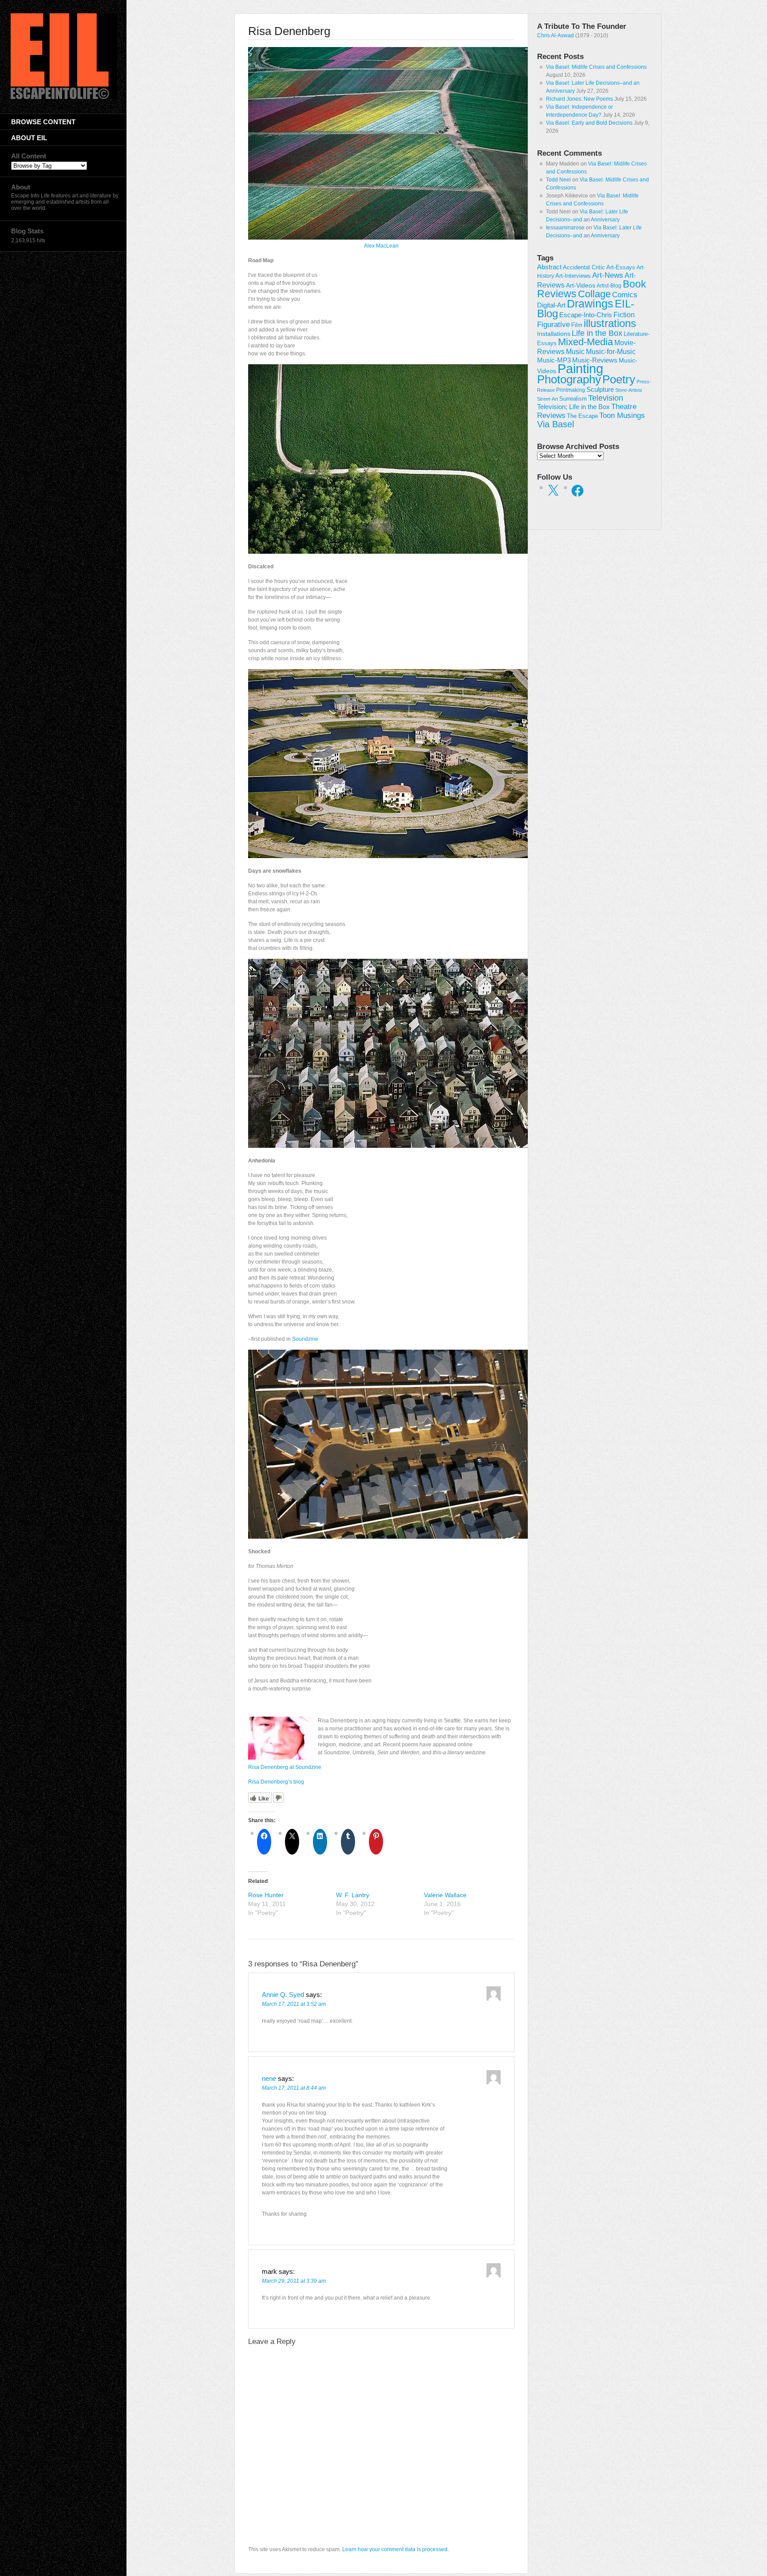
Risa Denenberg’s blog (276, 1782)
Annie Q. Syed (283, 1995)
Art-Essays (621, 268)
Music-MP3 (554, 360)
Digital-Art (551, 305)
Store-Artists (629, 390)
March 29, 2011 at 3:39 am (294, 2281)
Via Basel (555, 424)
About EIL (29, 138)
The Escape (582, 416)
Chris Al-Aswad (555, 35)
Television (606, 398)
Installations (554, 334)
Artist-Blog (609, 286)
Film (577, 325)
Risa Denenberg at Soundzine (285, 1767)
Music (575, 352)
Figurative (554, 325)
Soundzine (305, 1339)
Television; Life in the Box (573, 407)
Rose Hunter (266, 1895)
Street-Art (548, 399)
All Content (29, 156)
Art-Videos (581, 285)
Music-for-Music (611, 351)
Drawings (590, 303)
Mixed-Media (585, 342)
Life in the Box (597, 333)
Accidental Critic (584, 267)
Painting (580, 368)
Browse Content (43, 122)
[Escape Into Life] (64, 97)
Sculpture (600, 390)
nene (269, 2078)
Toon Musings (622, 415)
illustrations (610, 323)
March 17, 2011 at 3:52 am (294, 2004)
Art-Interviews (573, 276)
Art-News (608, 275)
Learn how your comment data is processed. (395, 2549)
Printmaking (571, 390)
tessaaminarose (565, 228)
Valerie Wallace (445, 1895)
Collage (594, 294)
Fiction (624, 315)
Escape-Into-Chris (586, 315)
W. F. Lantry (353, 1895)
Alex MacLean (381, 246)
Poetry (619, 379)
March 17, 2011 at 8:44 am (294, 2088)
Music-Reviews (595, 360)
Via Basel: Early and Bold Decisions (589, 123)
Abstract (549, 267)
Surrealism (573, 399)
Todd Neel (558, 180)
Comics (625, 295)
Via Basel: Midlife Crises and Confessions (596, 67)
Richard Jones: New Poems (579, 99)
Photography (569, 379)
